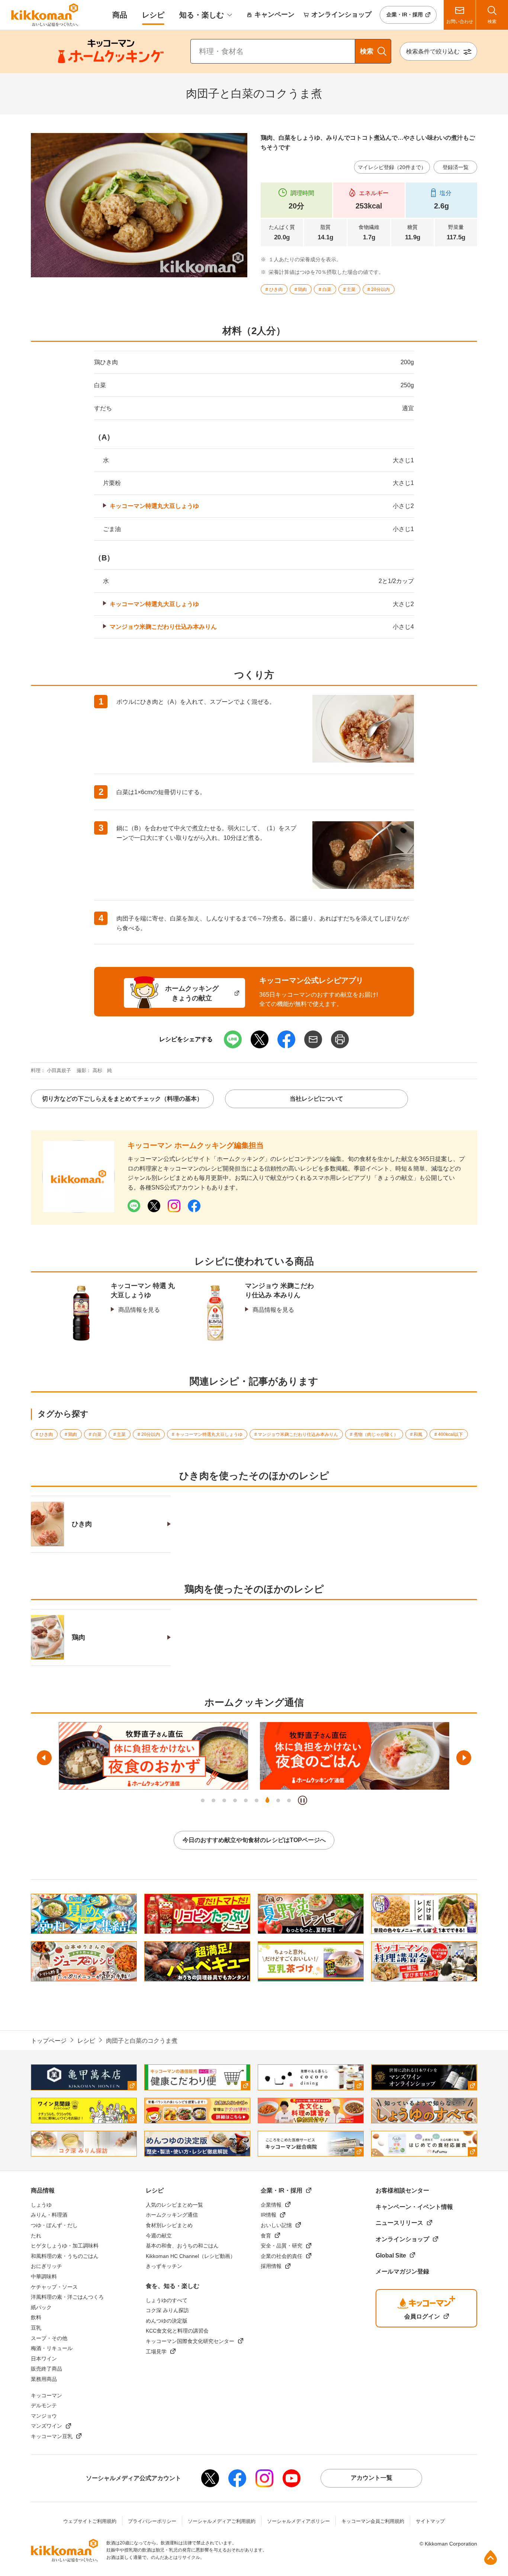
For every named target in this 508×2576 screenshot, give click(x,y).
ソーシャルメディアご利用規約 (222, 2521)
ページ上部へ (491, 2557)
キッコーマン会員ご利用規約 (373, 2521)
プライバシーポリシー (152, 2521)
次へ (464, 1758)
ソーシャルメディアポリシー (298, 2521)
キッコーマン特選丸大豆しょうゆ (154, 506)
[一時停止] (303, 1800)
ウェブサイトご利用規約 (90, 2521)
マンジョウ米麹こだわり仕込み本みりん (163, 627)
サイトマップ (430, 2521)
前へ (44, 1758)
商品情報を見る (139, 1310)
